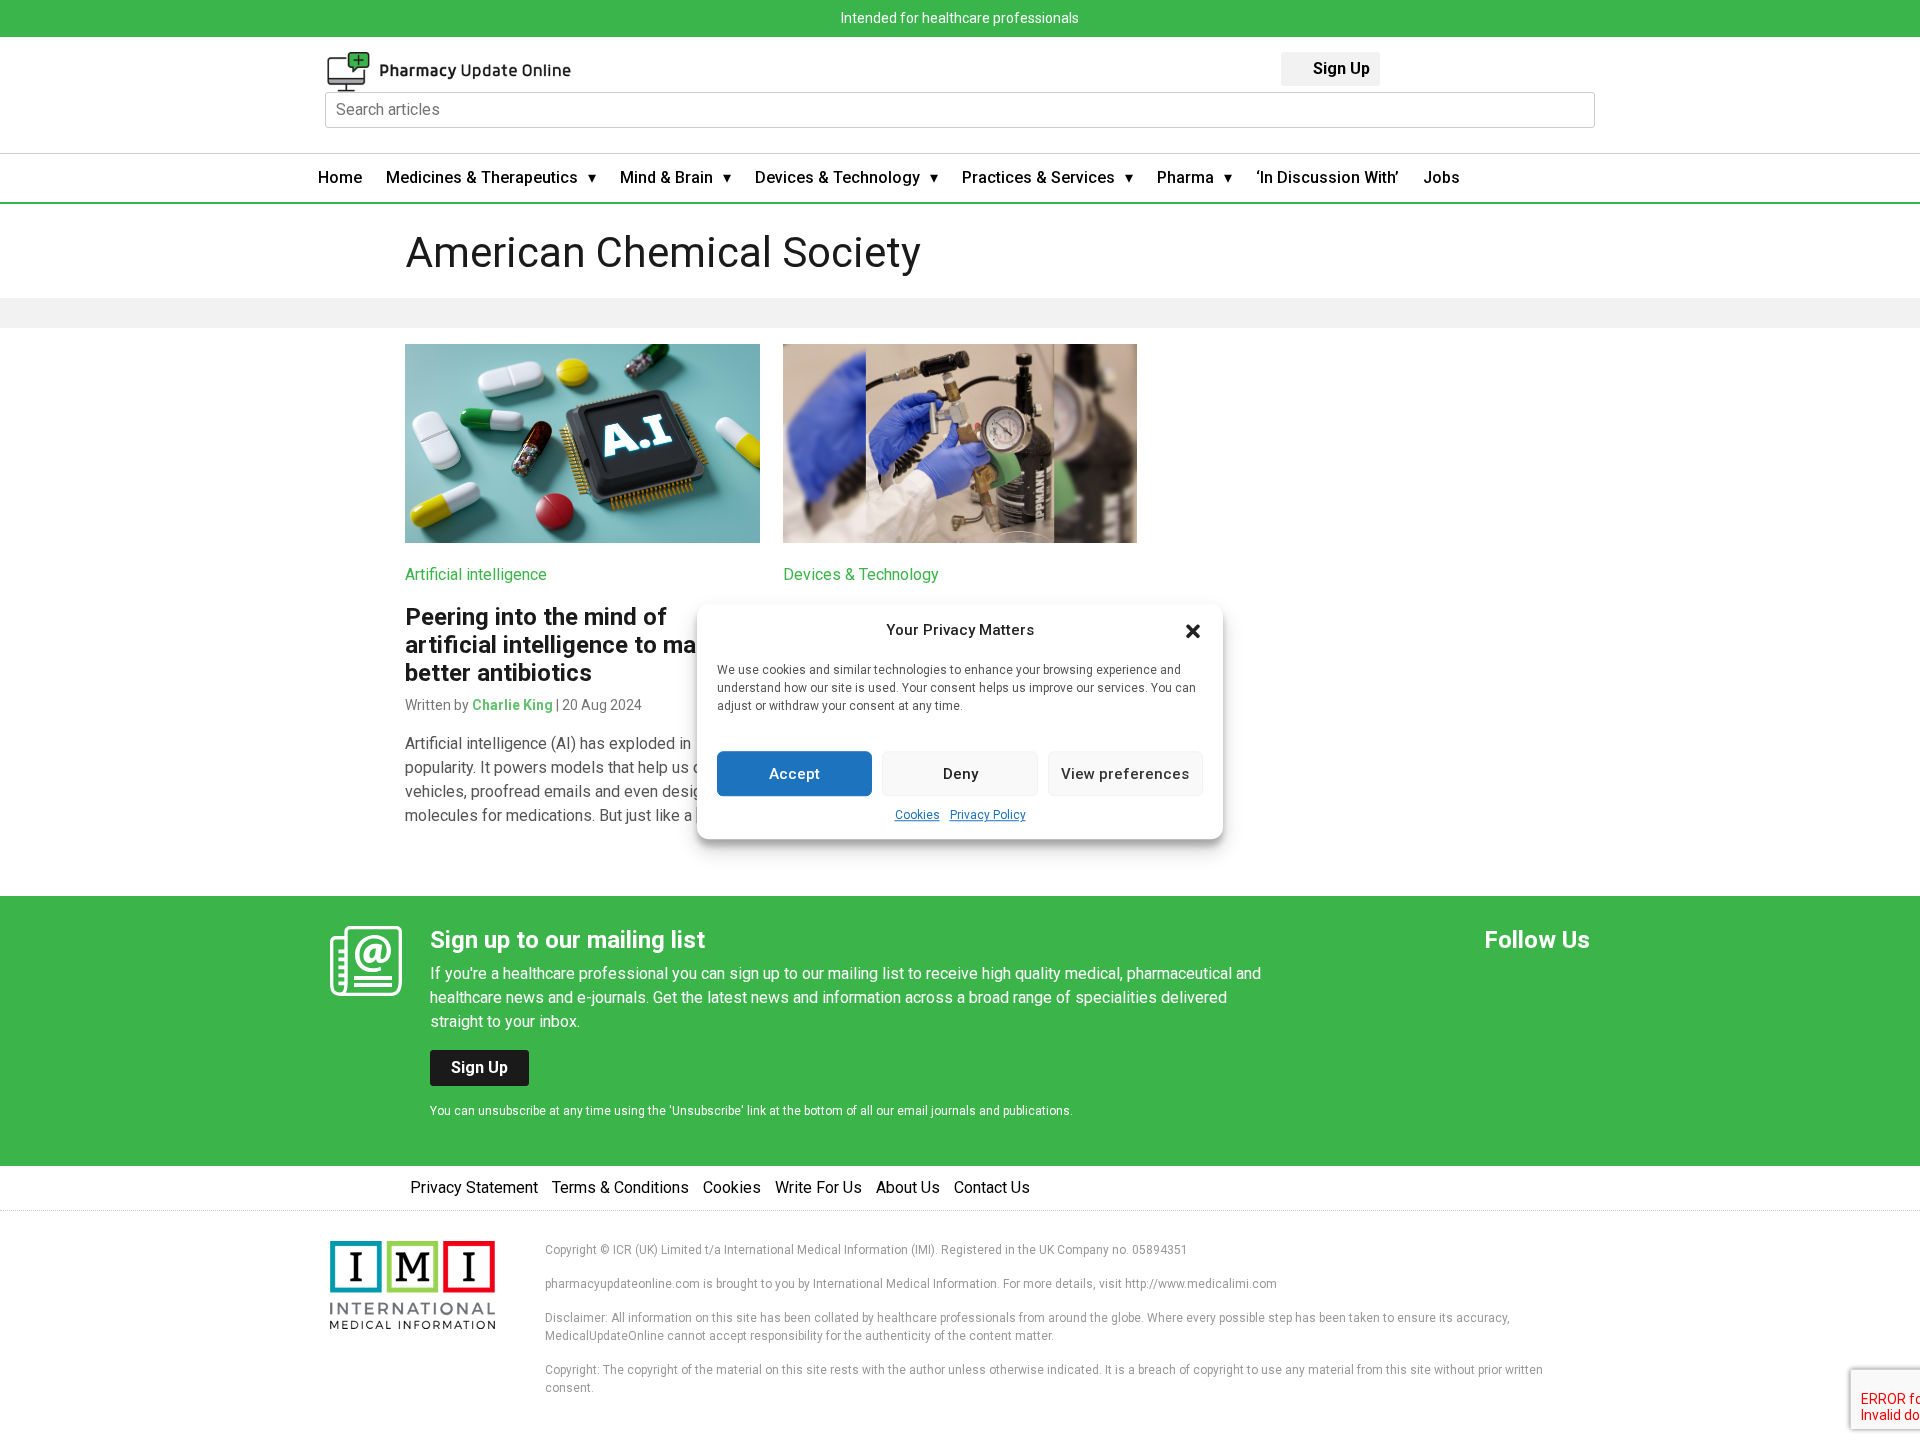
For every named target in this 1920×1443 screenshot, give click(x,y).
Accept (794, 774)
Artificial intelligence (476, 574)
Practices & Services (1038, 177)
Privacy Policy (988, 815)
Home (340, 177)
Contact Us (992, 1187)
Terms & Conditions (620, 1187)
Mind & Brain (666, 177)
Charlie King (512, 705)
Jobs (1441, 177)
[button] (1193, 630)
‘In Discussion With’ (1327, 177)
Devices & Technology (837, 177)
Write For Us (818, 1187)
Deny (960, 774)
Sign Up (1341, 68)
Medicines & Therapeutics (482, 177)
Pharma (1185, 177)
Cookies (917, 815)
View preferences (1125, 774)
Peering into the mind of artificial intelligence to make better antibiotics (563, 645)
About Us (908, 1187)
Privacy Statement (474, 1187)
